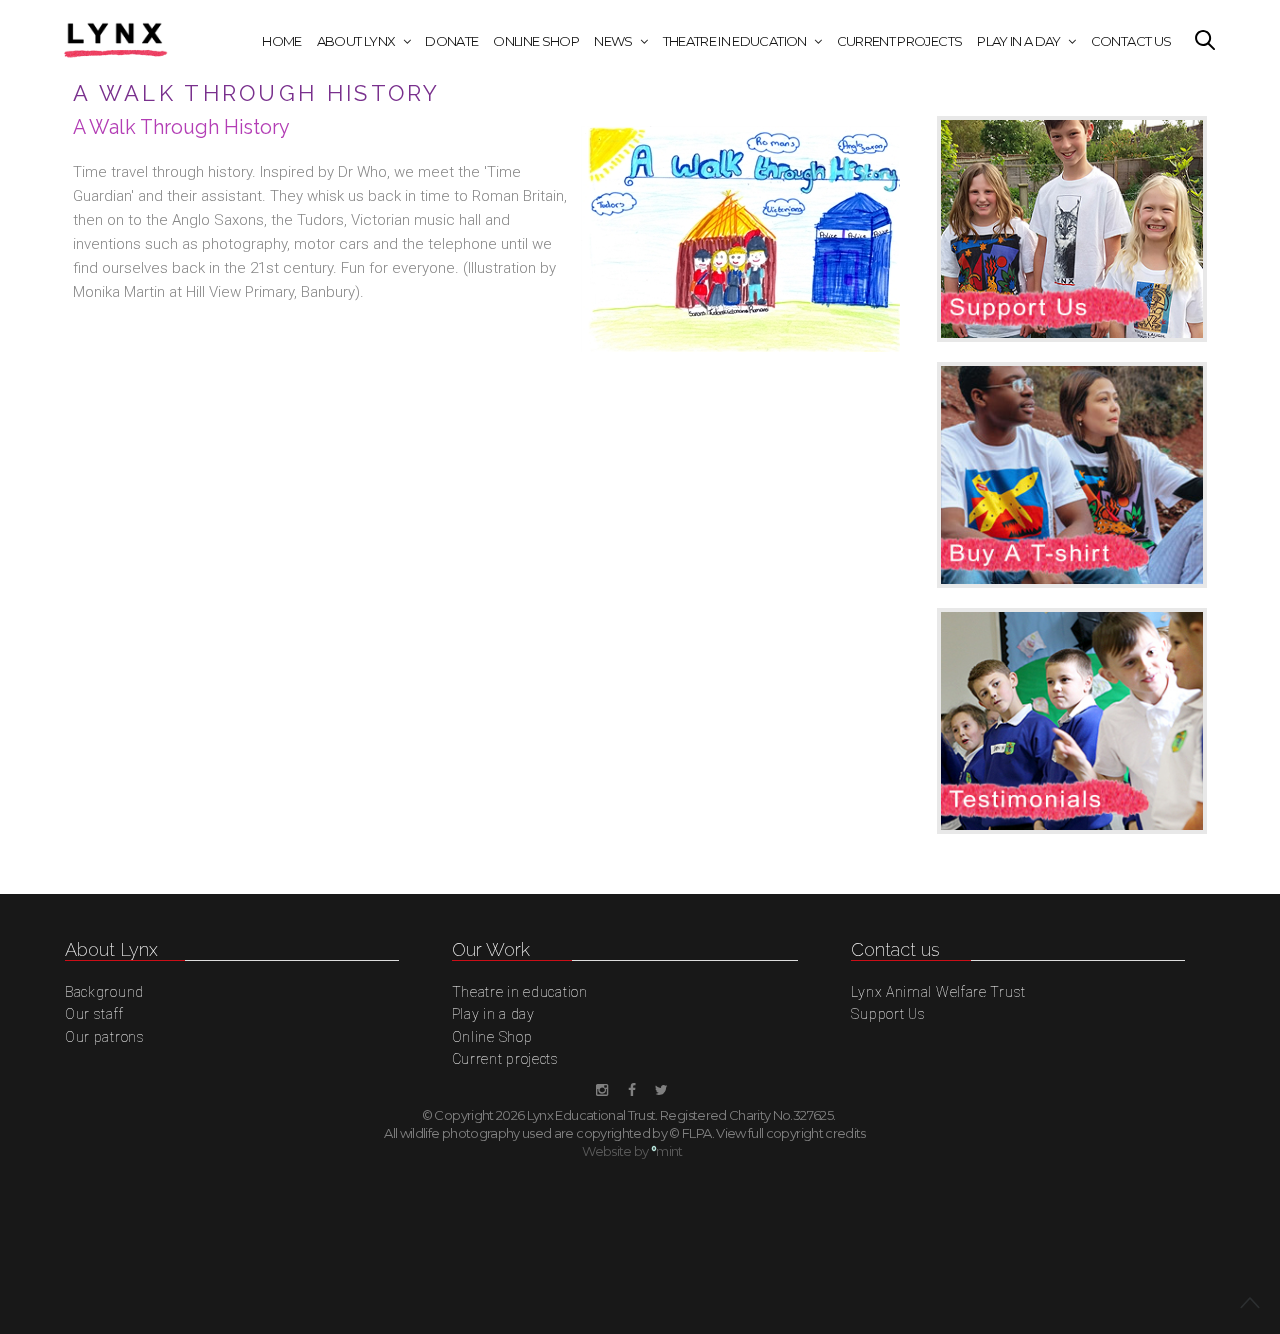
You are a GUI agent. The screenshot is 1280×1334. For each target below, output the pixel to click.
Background (104, 992)
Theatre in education (735, 41)
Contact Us (1131, 41)
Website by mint (632, 1151)
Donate (451, 41)
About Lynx (356, 41)
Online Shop (536, 41)
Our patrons (105, 1037)
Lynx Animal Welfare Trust (938, 992)
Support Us (888, 1014)
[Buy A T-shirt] (1072, 485)
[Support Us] (1072, 239)
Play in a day (1019, 41)
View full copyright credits (790, 1133)
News (613, 41)
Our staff (94, 1014)
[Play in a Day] (1072, 731)
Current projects (900, 41)
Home (281, 41)
